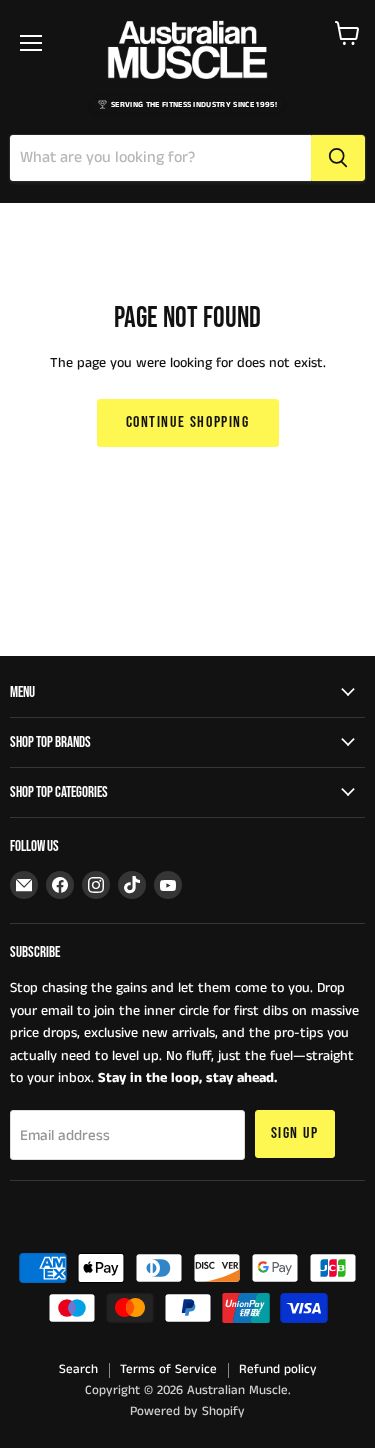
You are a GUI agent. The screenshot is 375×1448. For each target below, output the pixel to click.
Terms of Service (168, 1369)
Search (78, 1369)
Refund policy (278, 1369)
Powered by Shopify (187, 1411)
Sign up (295, 1133)
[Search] (338, 158)
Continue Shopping (188, 422)
